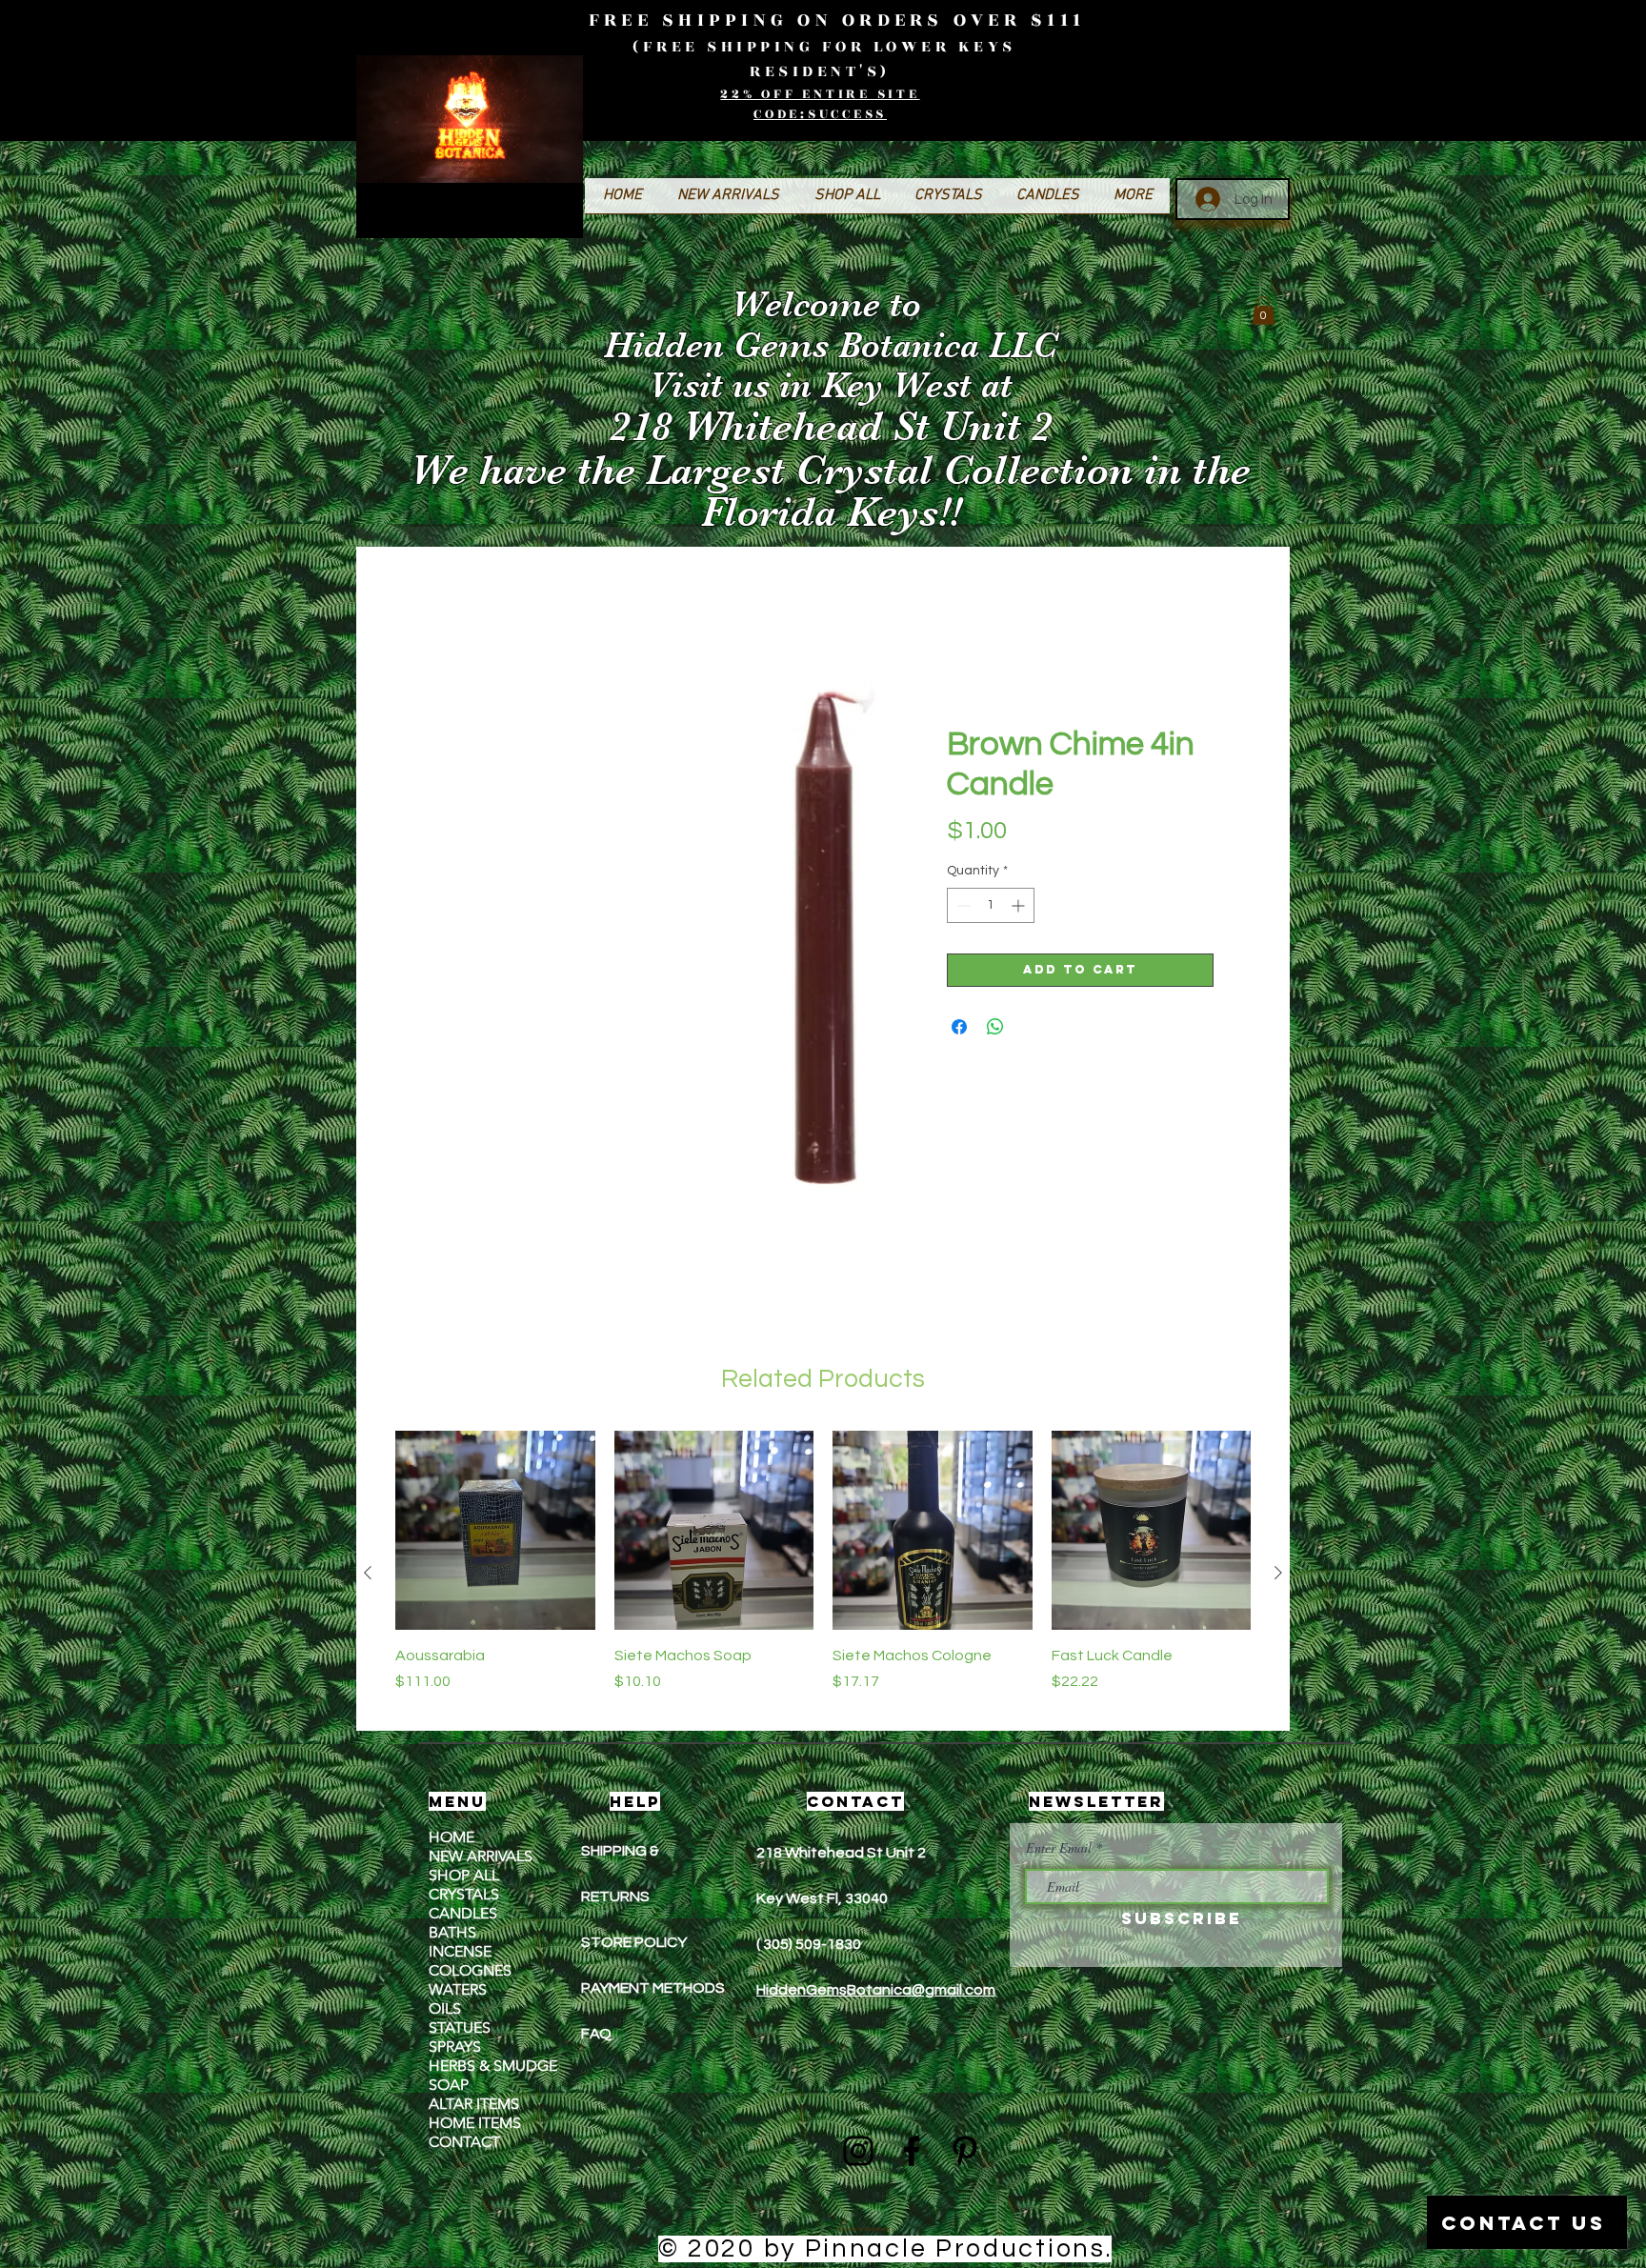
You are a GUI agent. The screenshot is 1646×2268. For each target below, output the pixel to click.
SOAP (449, 2087)
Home (434, 595)
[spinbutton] (991, 907)
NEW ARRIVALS (481, 1858)
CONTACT (464, 2144)
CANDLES (463, 1915)
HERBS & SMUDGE (493, 2067)
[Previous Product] (368, 1575)
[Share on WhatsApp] (995, 1029)
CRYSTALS (464, 1896)
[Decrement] (962, 907)
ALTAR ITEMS (474, 2106)
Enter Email (1059, 1850)
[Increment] (1020, 907)
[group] (823, 1575)
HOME (452, 1839)
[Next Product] (1278, 1575)
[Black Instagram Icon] (858, 2153)
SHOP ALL (464, 1877)
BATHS (452, 1934)
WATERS (458, 1991)
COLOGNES (470, 1972)
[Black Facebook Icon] (912, 2153)
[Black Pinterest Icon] (965, 2153)
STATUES (460, 2029)
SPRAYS (455, 2048)
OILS (445, 2010)
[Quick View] (495, 1533)
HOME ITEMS (475, 2125)
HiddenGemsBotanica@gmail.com (876, 1992)
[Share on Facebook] (959, 1029)
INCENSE (460, 1953)
